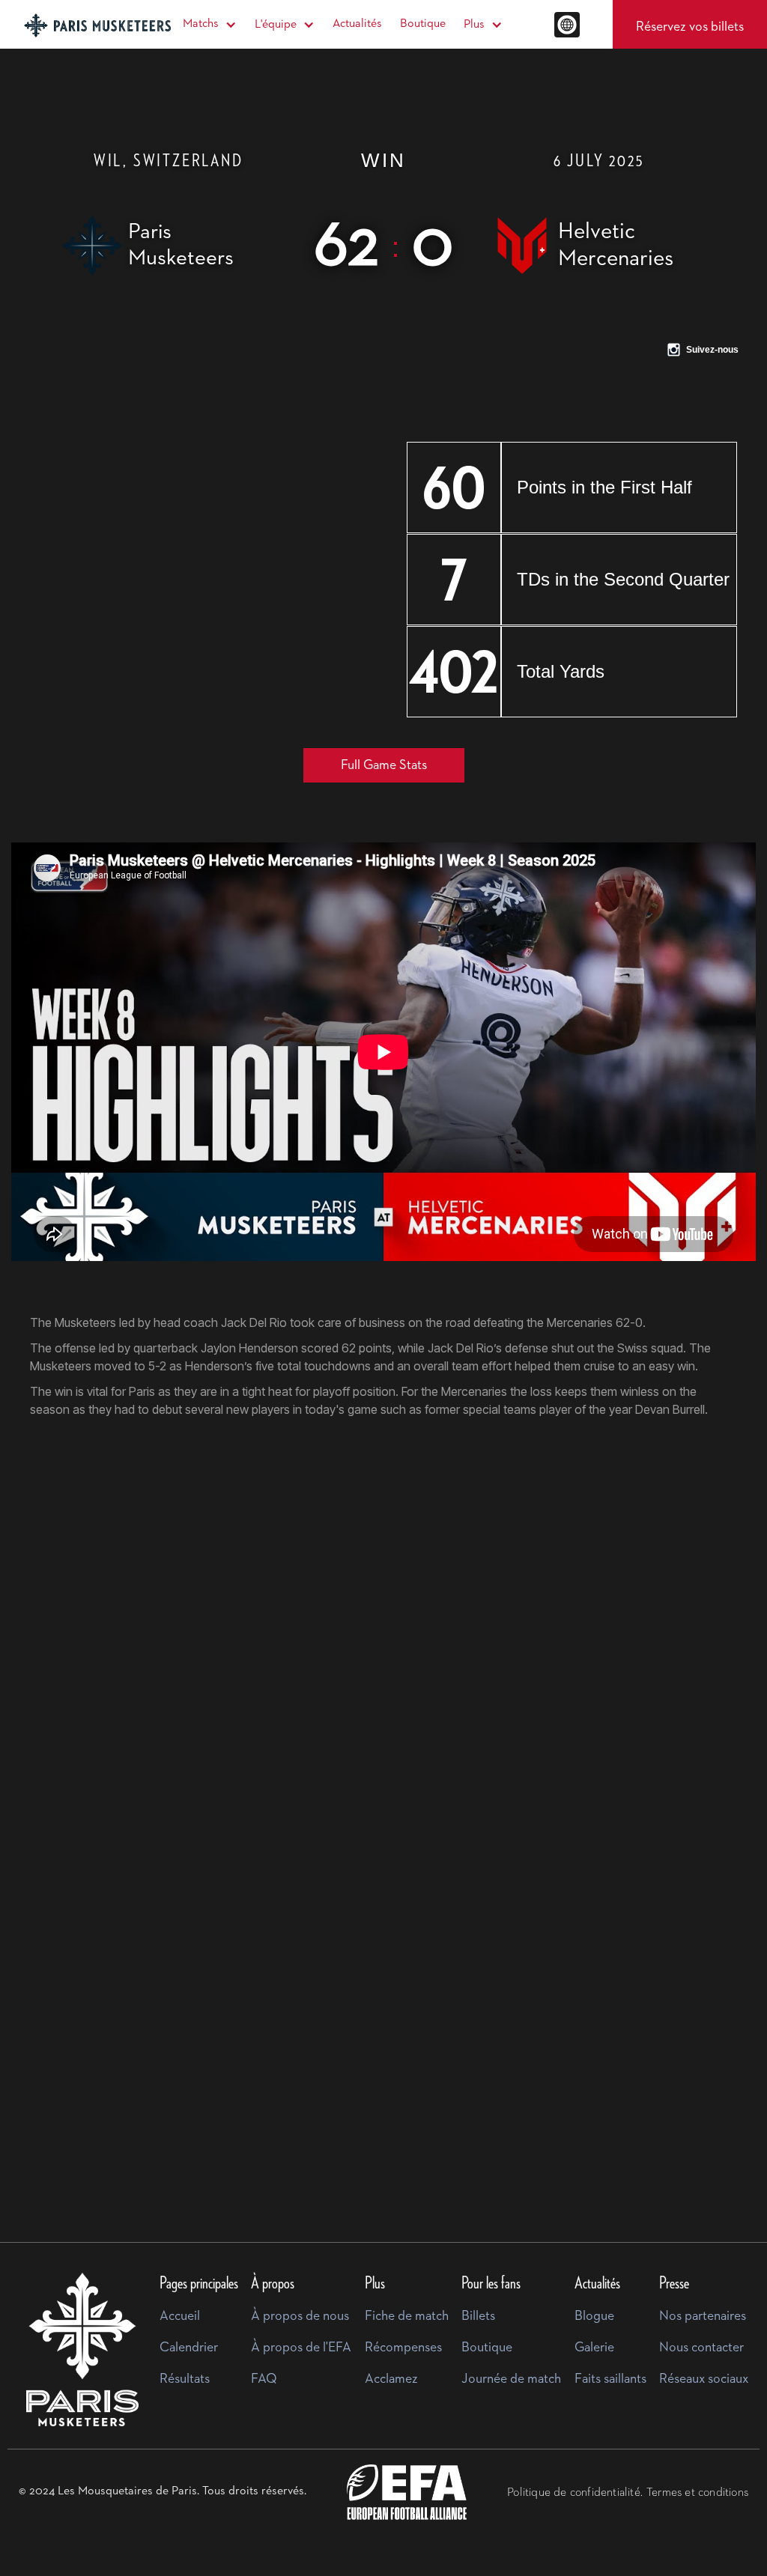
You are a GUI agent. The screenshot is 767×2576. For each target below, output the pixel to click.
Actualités (357, 24)
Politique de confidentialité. (575, 2493)
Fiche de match (407, 2316)
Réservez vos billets (690, 27)
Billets (478, 2316)
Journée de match (511, 2379)
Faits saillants (610, 2379)
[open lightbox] (203, 1620)
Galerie (594, 2348)
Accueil (180, 2316)
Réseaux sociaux (704, 2379)
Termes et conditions (697, 2493)
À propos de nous (300, 2316)
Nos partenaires (703, 2316)
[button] (210, 24)
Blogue (594, 2316)
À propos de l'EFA (301, 2348)
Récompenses (403, 2348)
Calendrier (189, 2348)
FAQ (264, 2379)
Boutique (423, 24)
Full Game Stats (384, 765)
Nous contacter (701, 2348)
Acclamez (391, 2379)
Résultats (185, 2379)
